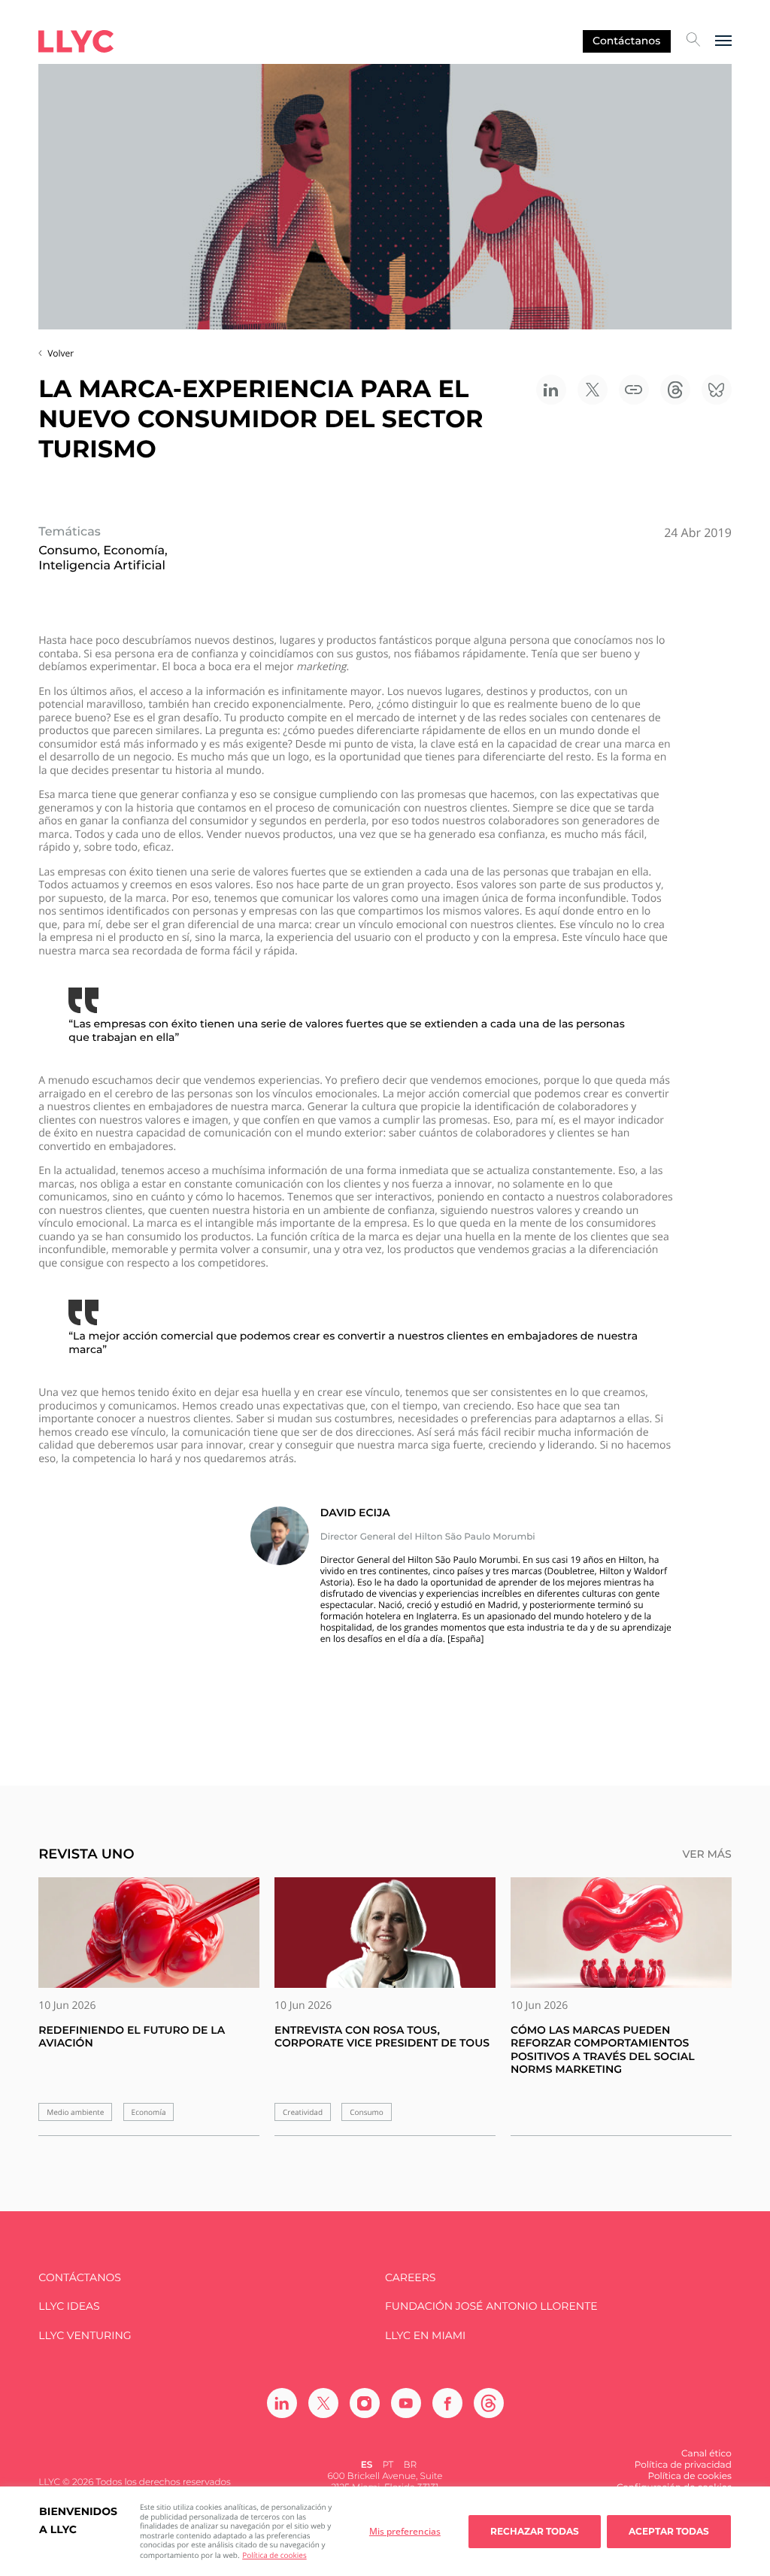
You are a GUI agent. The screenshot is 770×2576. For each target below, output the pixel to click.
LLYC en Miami (425, 2336)
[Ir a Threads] (489, 2403)
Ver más (706, 1854)
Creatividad (303, 2112)
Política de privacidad (683, 2465)
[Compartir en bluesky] (717, 390)
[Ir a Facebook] (447, 2403)
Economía (149, 2112)
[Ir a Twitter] (323, 2403)
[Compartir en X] (593, 390)
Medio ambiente (75, 2112)
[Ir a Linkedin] (282, 2403)
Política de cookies (274, 2555)
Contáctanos (626, 41)
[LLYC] (76, 41)
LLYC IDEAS (69, 2306)
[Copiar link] (634, 390)
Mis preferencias (405, 2531)
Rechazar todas (535, 2531)
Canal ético (706, 2454)
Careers (410, 2278)
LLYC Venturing (85, 2336)
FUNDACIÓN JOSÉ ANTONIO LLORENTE (491, 2306)
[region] (385, 2531)
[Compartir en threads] (675, 390)
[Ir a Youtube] (406, 2403)
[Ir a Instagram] (365, 2403)
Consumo (367, 2112)
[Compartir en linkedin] (551, 390)
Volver (61, 353)
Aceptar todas (669, 2531)
